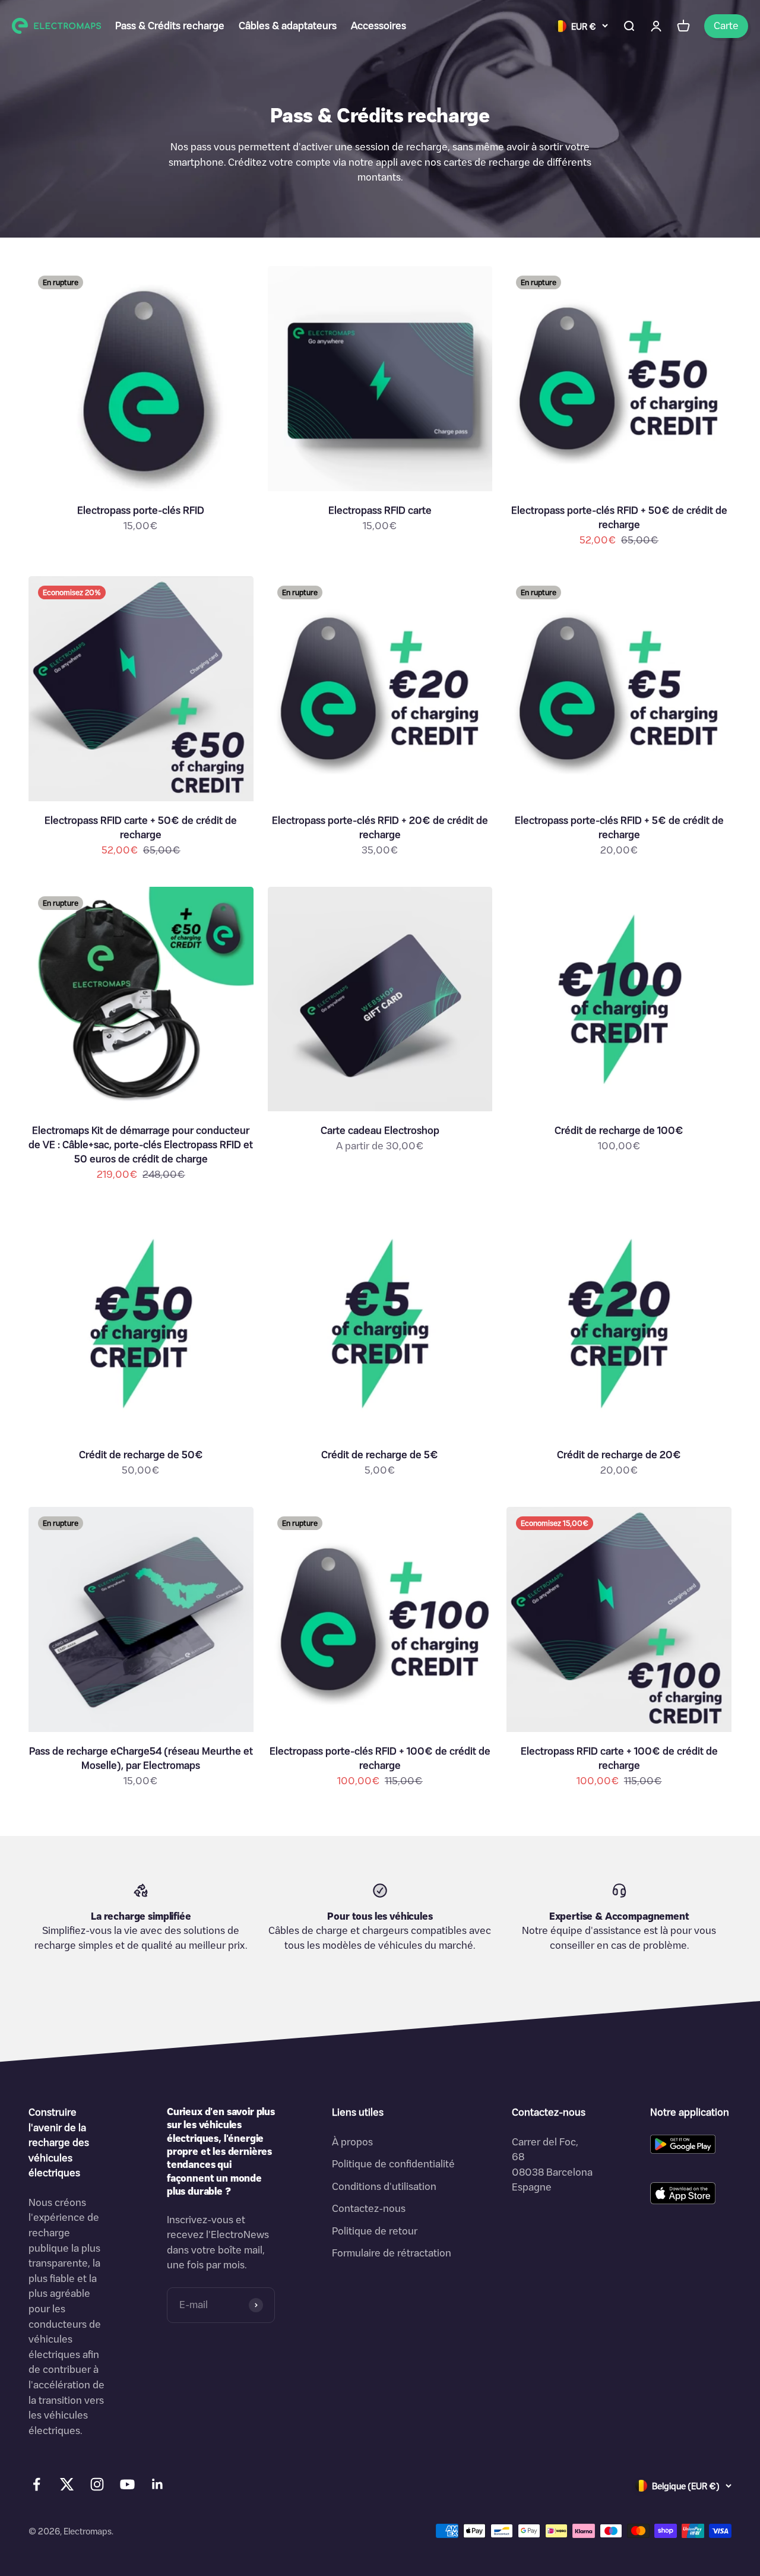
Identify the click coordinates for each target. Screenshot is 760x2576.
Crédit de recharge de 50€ (141, 1455)
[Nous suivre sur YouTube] (127, 2484)
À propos (352, 2142)
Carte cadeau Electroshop (380, 1130)
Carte (726, 26)
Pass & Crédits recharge (170, 26)
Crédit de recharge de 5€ (380, 1455)
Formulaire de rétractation (392, 2253)
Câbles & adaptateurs (288, 26)
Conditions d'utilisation (384, 2186)
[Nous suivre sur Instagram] (97, 2484)
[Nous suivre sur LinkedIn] (158, 2484)
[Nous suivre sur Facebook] (37, 2484)
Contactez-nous (369, 2208)
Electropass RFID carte (380, 510)
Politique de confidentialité (393, 2164)
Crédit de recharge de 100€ (619, 1130)
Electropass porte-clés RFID (141, 510)
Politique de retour (375, 2231)
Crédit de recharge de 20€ (619, 1455)
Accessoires (379, 26)
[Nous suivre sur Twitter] (67, 2487)
